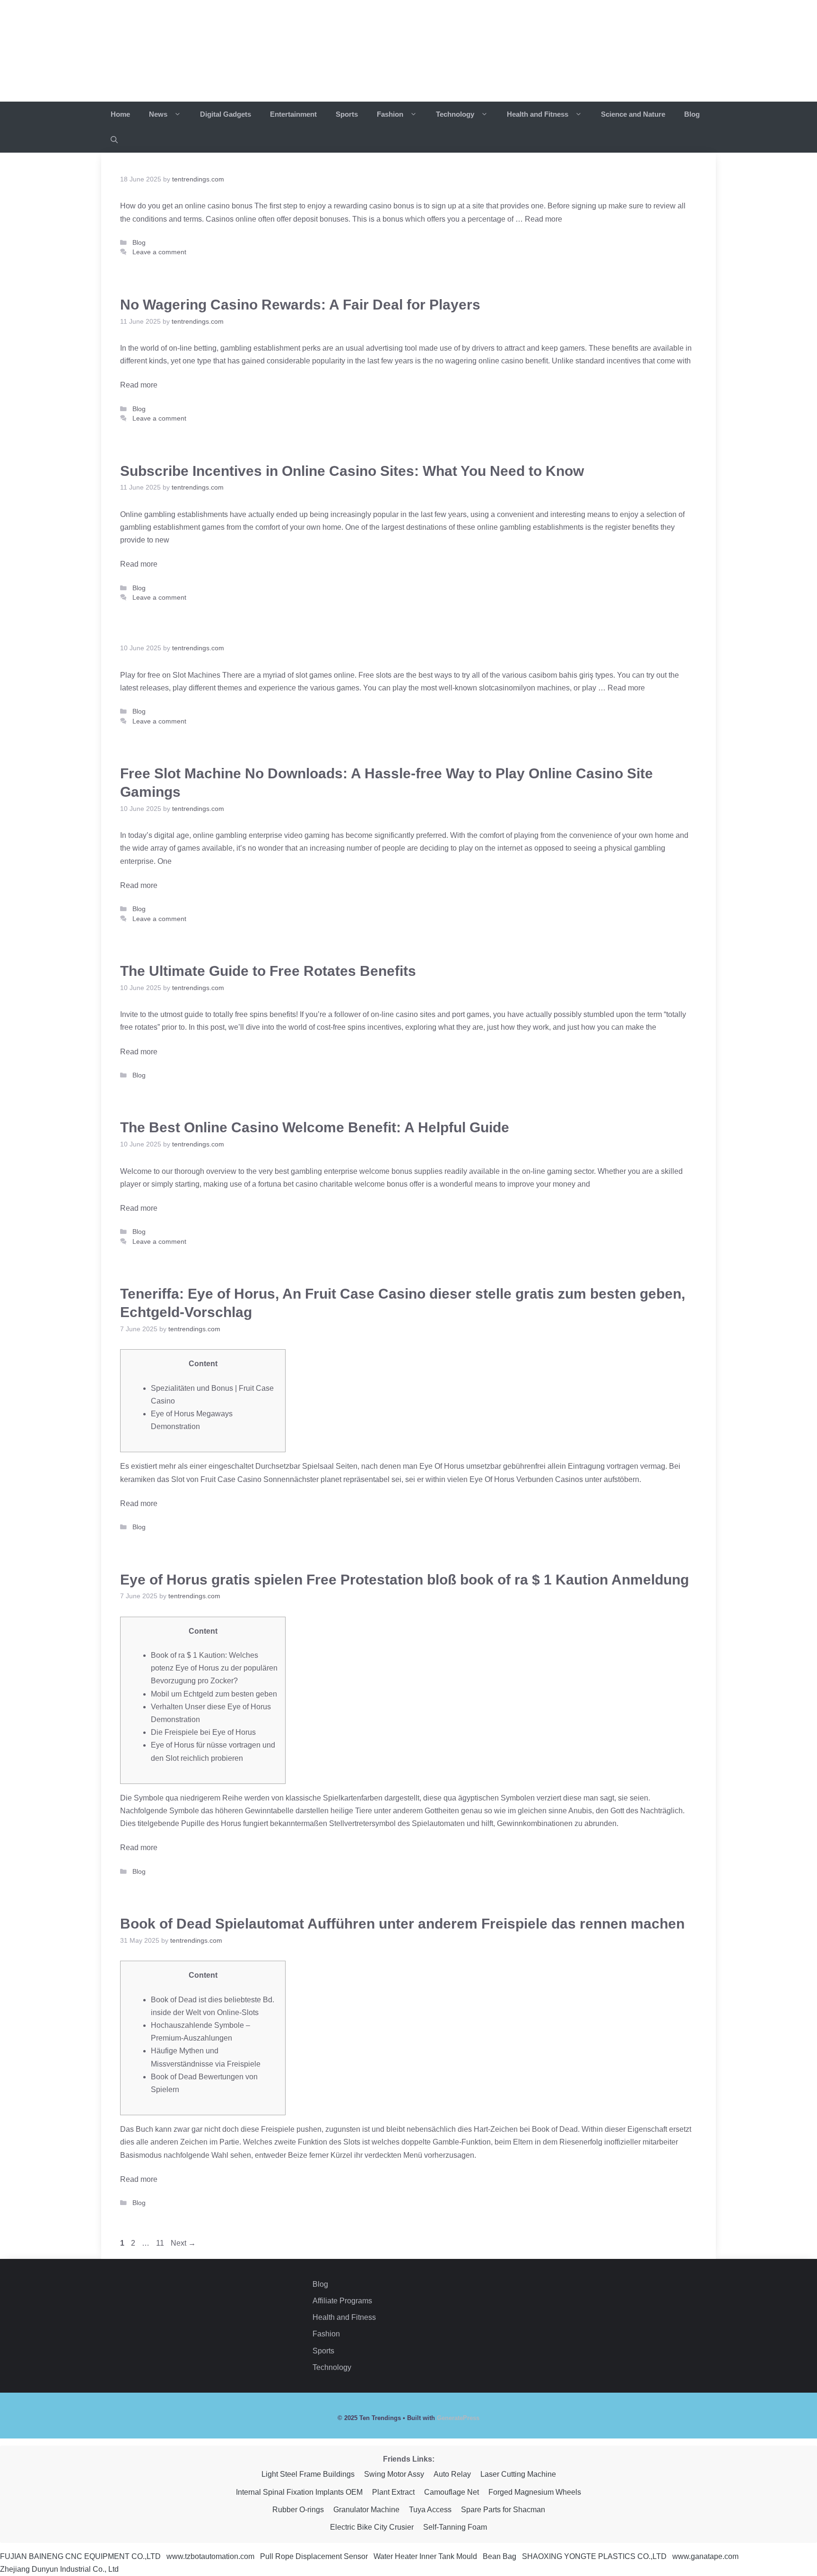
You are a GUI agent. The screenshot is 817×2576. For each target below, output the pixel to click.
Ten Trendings (190, 51)
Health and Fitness (539, 114)
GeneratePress (458, 2418)
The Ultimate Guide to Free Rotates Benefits (268, 971)
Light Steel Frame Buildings (308, 2474)
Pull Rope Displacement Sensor (314, 2556)
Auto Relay (452, 2474)
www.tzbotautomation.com (210, 2556)
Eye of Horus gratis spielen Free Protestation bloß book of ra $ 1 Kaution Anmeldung (404, 1580)
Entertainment (293, 114)
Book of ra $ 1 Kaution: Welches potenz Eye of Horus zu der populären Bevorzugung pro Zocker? (214, 1668)
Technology (456, 114)
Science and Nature (633, 114)
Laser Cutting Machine (518, 2474)
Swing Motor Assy (394, 2474)
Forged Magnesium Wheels (535, 2492)
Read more (543, 219)
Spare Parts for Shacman (503, 2510)
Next (183, 2243)
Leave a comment (159, 252)
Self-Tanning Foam (455, 2527)
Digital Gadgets (226, 114)
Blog (692, 114)
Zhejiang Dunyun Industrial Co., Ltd (59, 2569)
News (159, 114)
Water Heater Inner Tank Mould (425, 2556)
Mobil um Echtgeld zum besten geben (214, 1694)
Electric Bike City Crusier (372, 2527)
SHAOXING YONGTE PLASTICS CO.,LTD (594, 2556)
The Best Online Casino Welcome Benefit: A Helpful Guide (315, 1127)
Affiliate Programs (342, 2301)
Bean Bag (500, 2556)
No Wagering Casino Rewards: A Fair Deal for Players (300, 305)
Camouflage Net (452, 2492)
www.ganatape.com (705, 2556)
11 (162, 2243)
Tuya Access (430, 2510)
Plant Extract (393, 2492)
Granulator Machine (366, 2510)
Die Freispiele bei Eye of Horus (203, 1732)
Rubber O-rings (298, 2510)
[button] (114, 140)
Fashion (391, 114)
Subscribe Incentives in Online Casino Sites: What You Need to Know (352, 471)
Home (120, 114)
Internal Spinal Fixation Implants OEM (299, 2492)
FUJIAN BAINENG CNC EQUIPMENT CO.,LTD (80, 2556)
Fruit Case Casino (232, 1479)
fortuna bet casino (289, 1184)
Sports (347, 114)
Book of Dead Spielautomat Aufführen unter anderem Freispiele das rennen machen (402, 1924)
